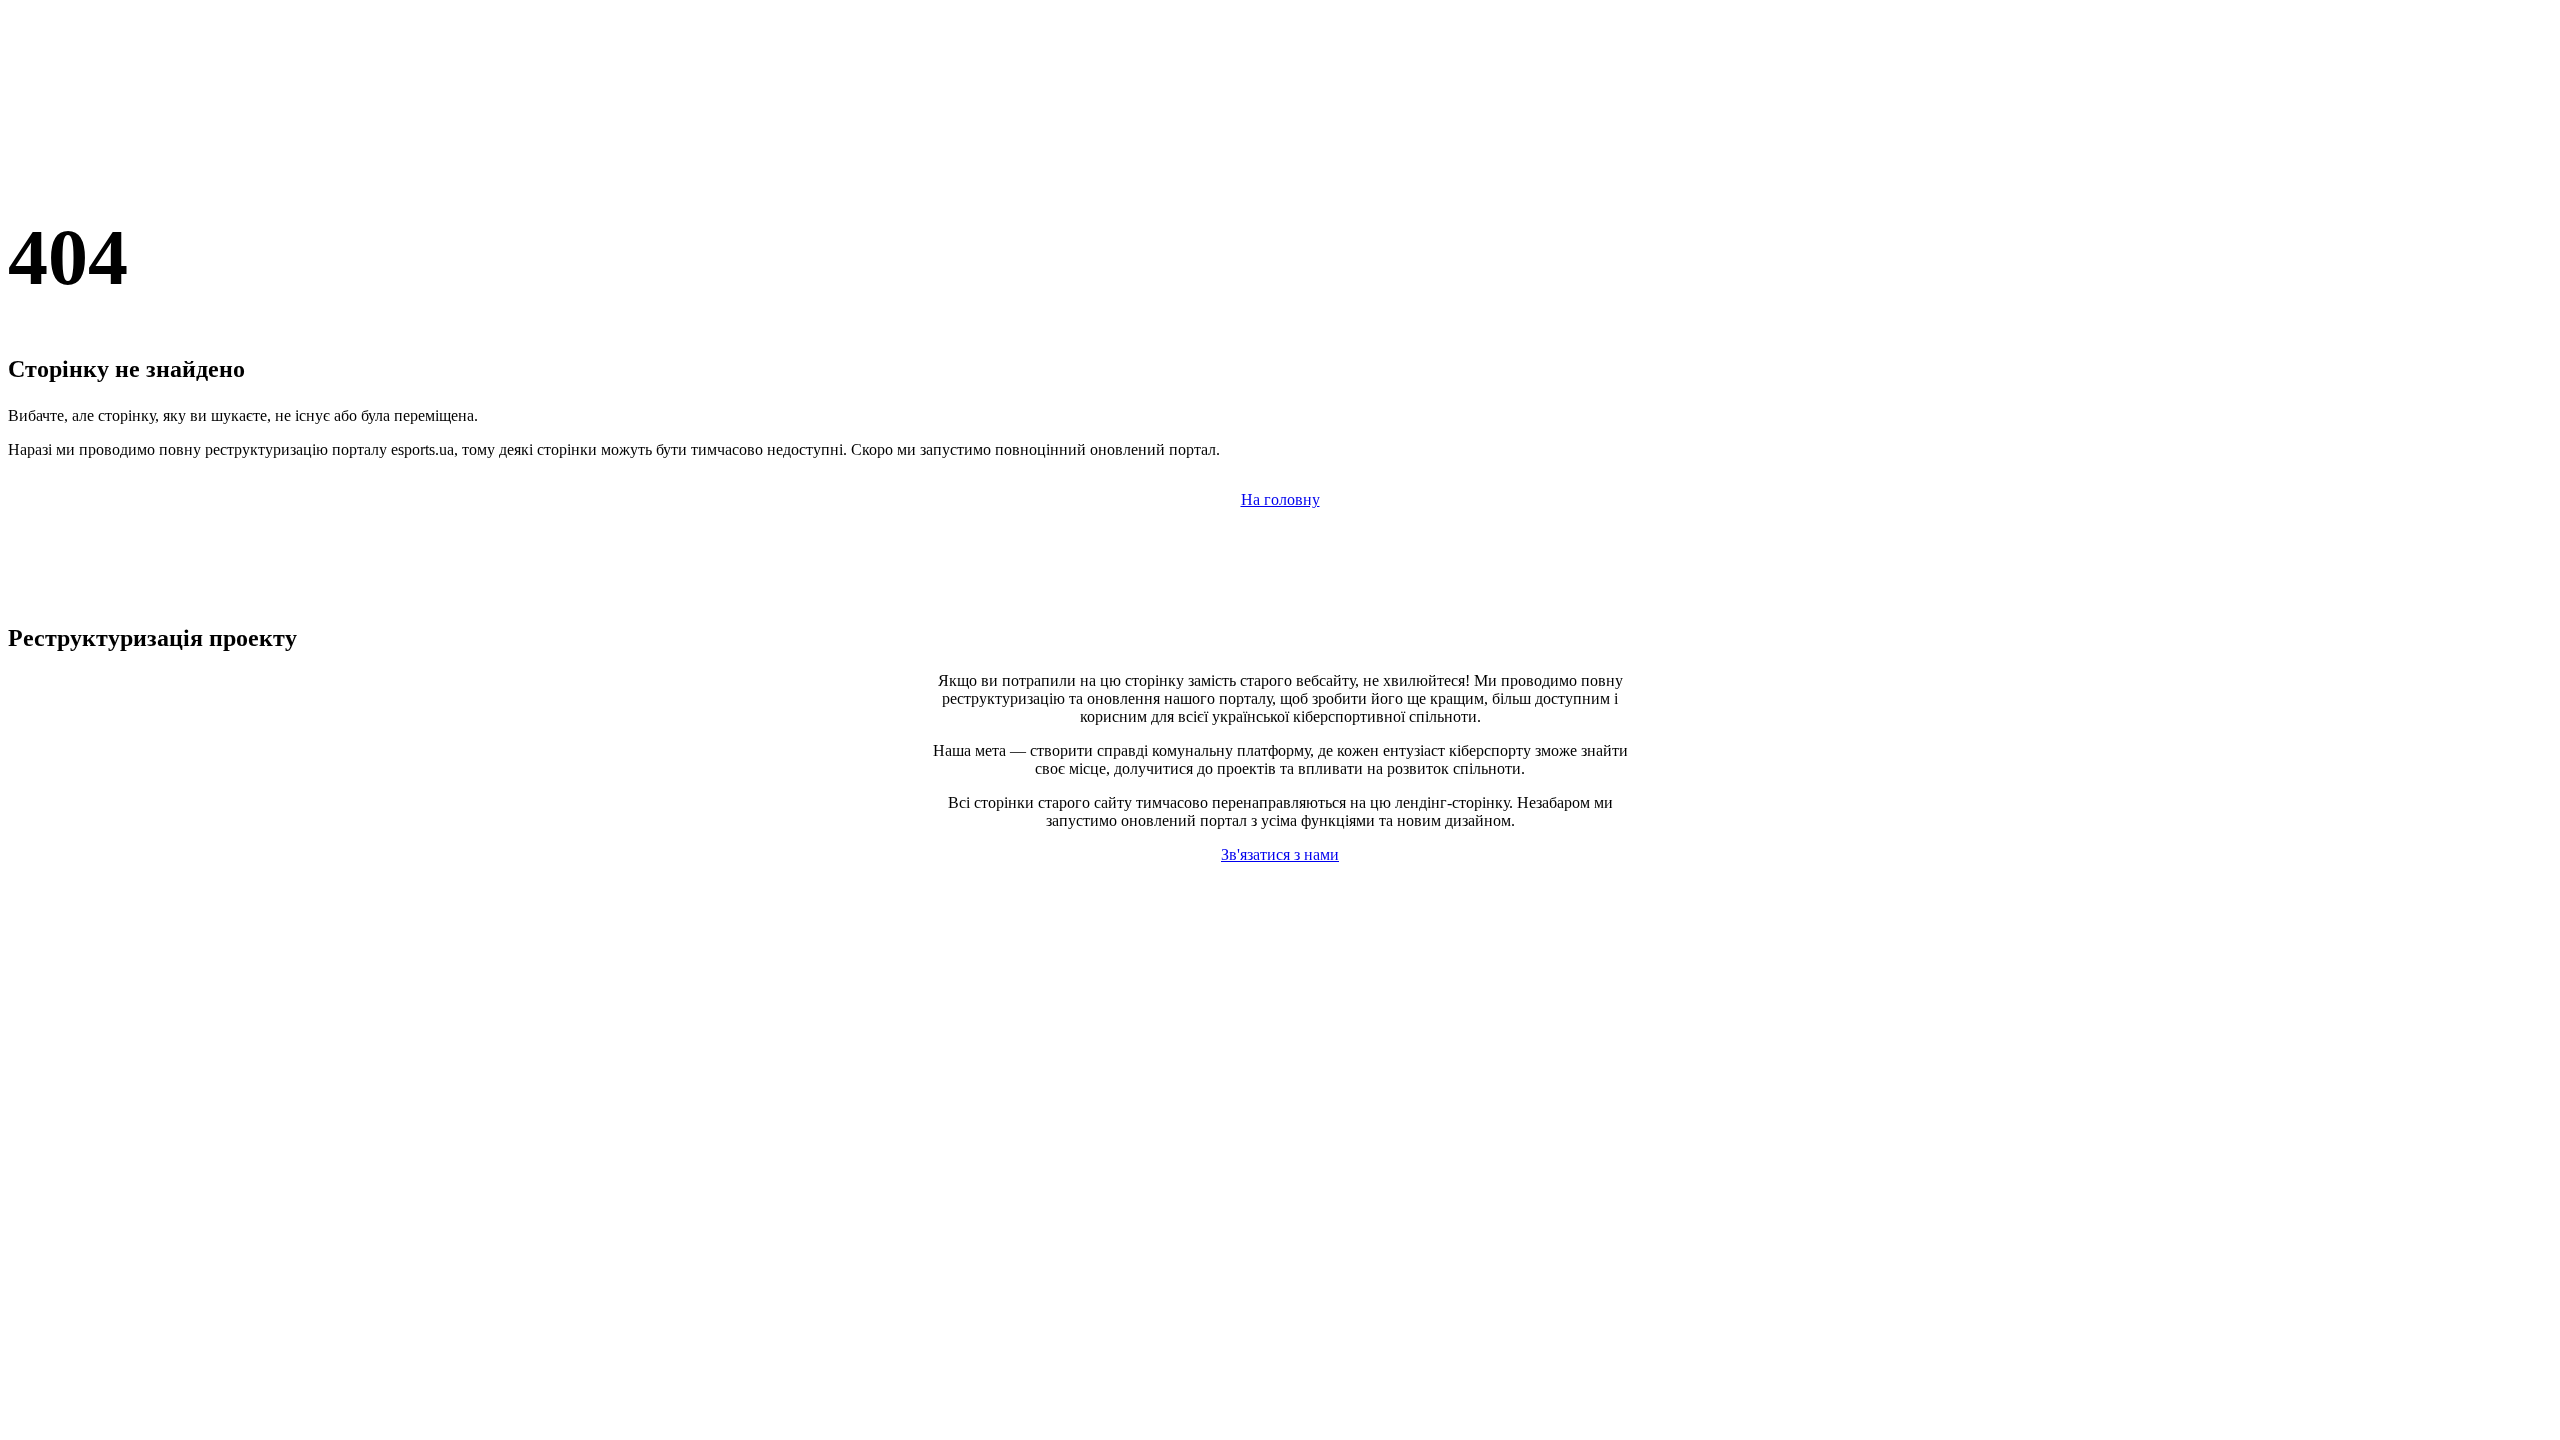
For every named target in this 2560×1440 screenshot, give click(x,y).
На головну (1280, 499)
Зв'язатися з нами (1280, 854)
